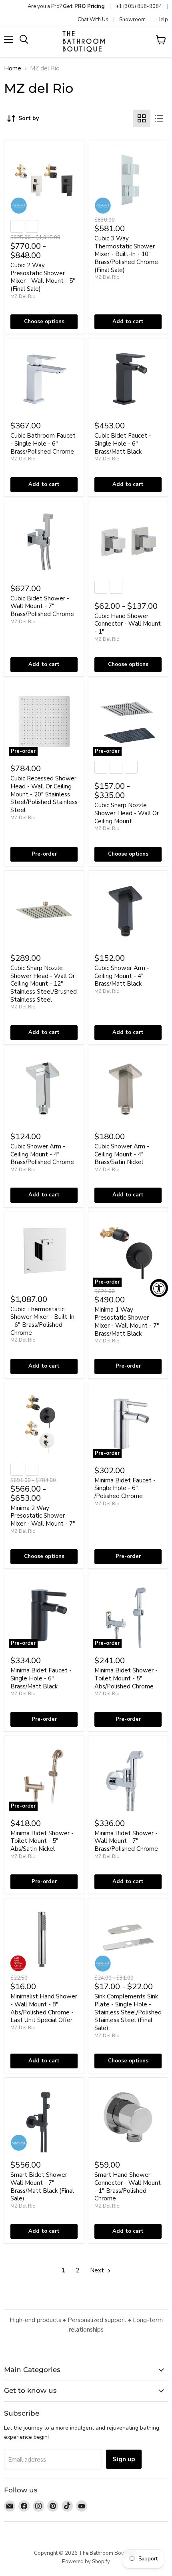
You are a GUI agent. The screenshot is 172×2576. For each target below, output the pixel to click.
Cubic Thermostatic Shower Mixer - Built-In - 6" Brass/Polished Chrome (42, 1321)
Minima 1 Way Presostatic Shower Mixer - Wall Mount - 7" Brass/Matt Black (127, 1321)
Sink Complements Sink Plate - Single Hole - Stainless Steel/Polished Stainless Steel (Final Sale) (128, 2012)
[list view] (159, 118)
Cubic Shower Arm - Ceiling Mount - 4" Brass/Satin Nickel (122, 1154)
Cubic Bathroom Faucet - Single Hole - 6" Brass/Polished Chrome (43, 443)
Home (13, 69)
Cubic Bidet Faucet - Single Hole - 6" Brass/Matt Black (123, 443)
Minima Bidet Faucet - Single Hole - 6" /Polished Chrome (125, 1488)
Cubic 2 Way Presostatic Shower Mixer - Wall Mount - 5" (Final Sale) (43, 277)
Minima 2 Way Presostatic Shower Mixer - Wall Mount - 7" (43, 1516)
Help (162, 20)
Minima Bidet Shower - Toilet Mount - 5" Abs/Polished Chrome (126, 1678)
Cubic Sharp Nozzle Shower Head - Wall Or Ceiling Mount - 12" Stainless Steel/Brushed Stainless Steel (44, 984)
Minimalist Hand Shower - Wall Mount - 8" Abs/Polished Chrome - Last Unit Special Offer (44, 2008)
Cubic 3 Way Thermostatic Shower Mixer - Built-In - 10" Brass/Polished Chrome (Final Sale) (126, 254)
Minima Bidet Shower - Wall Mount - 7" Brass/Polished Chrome (126, 1841)
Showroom (132, 20)
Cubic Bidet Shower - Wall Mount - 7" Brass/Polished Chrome (42, 606)
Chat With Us (93, 20)
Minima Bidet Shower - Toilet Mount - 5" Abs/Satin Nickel (42, 1841)
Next (98, 2270)
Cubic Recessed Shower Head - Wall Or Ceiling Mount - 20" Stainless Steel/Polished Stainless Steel (44, 794)
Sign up (124, 2459)
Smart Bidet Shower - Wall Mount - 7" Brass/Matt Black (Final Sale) (42, 2187)
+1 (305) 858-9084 (139, 6)
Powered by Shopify (86, 2562)
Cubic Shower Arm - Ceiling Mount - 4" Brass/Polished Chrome (42, 1154)
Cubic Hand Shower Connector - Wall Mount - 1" (128, 624)
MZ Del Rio (23, 296)
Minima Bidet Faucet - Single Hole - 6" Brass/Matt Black (41, 1678)
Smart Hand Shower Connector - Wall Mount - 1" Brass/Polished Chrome (128, 2187)
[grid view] (142, 118)
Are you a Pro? (66, 6)
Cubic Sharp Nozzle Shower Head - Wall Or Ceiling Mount (127, 813)
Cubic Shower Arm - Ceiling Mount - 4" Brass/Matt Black (122, 976)
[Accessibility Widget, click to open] (159, 1288)
